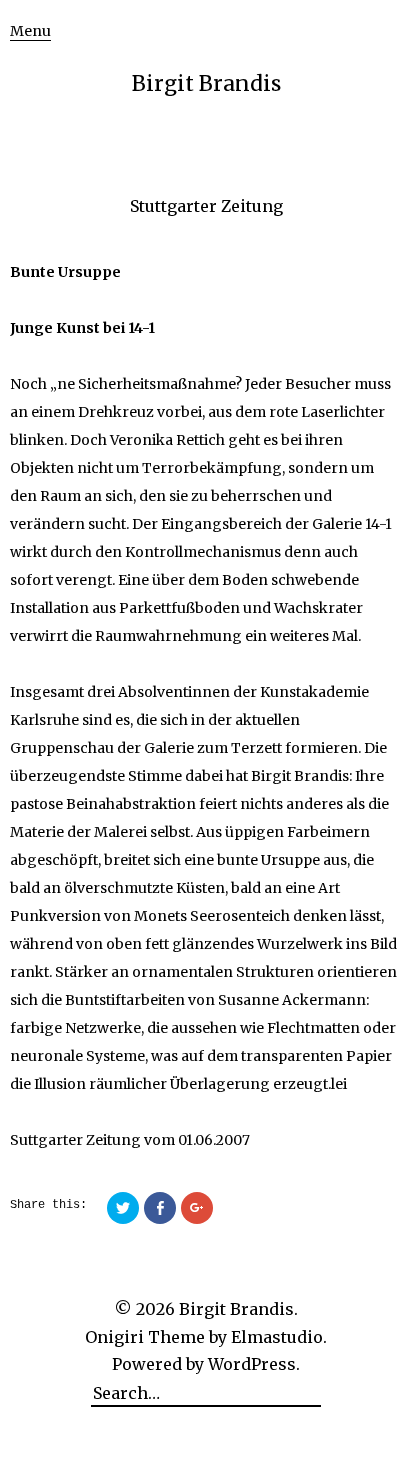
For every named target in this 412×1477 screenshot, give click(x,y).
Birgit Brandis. (238, 1309)
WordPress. (254, 1364)
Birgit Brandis (206, 83)
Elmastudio (277, 1337)
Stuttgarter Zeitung (206, 206)
